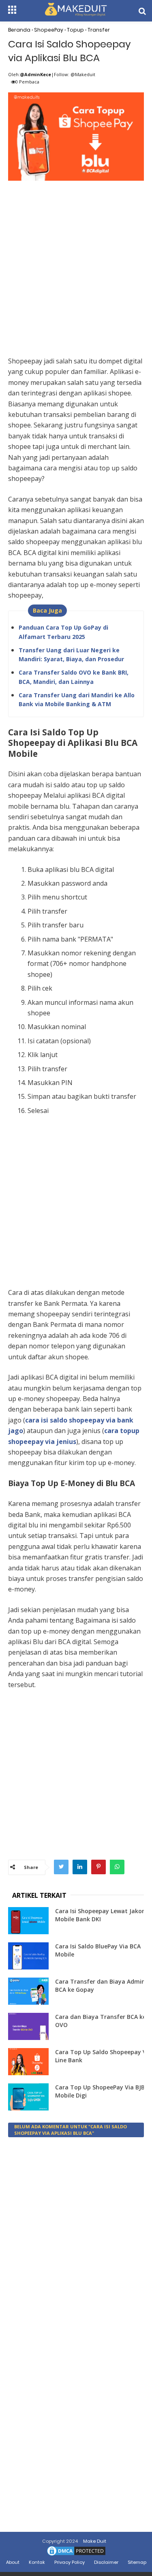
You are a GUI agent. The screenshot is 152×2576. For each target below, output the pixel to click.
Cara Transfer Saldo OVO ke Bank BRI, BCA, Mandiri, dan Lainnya (74, 677)
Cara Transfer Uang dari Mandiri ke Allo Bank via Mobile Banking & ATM (77, 700)
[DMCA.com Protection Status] (76, 2555)
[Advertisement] (76, 260)
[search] (142, 11)
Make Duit (95, 2541)
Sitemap (137, 2562)
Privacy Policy (70, 2562)
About (13, 2562)
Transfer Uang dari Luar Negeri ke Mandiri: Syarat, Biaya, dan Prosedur (71, 655)
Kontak (37, 2562)
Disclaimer (106, 2562)
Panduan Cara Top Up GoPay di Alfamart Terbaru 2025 (63, 632)
